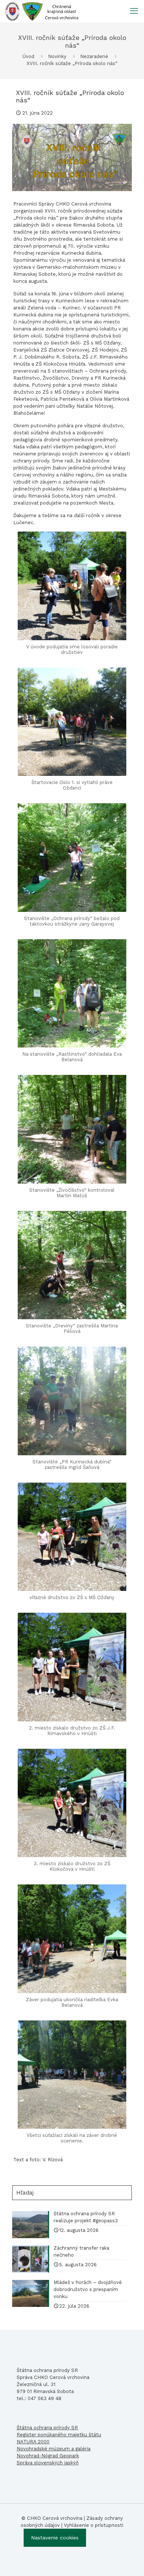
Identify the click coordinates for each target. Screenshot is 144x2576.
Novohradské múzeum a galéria (54, 2449)
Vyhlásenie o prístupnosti (94, 2525)
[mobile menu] (134, 11)
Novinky (57, 56)
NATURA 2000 (33, 2442)
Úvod (28, 56)
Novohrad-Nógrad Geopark (48, 2456)
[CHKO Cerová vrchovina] (42, 11)
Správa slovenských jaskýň (48, 2463)
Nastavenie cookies (55, 2538)
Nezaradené (94, 56)
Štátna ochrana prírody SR (47, 2428)
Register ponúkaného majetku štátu (59, 2435)
